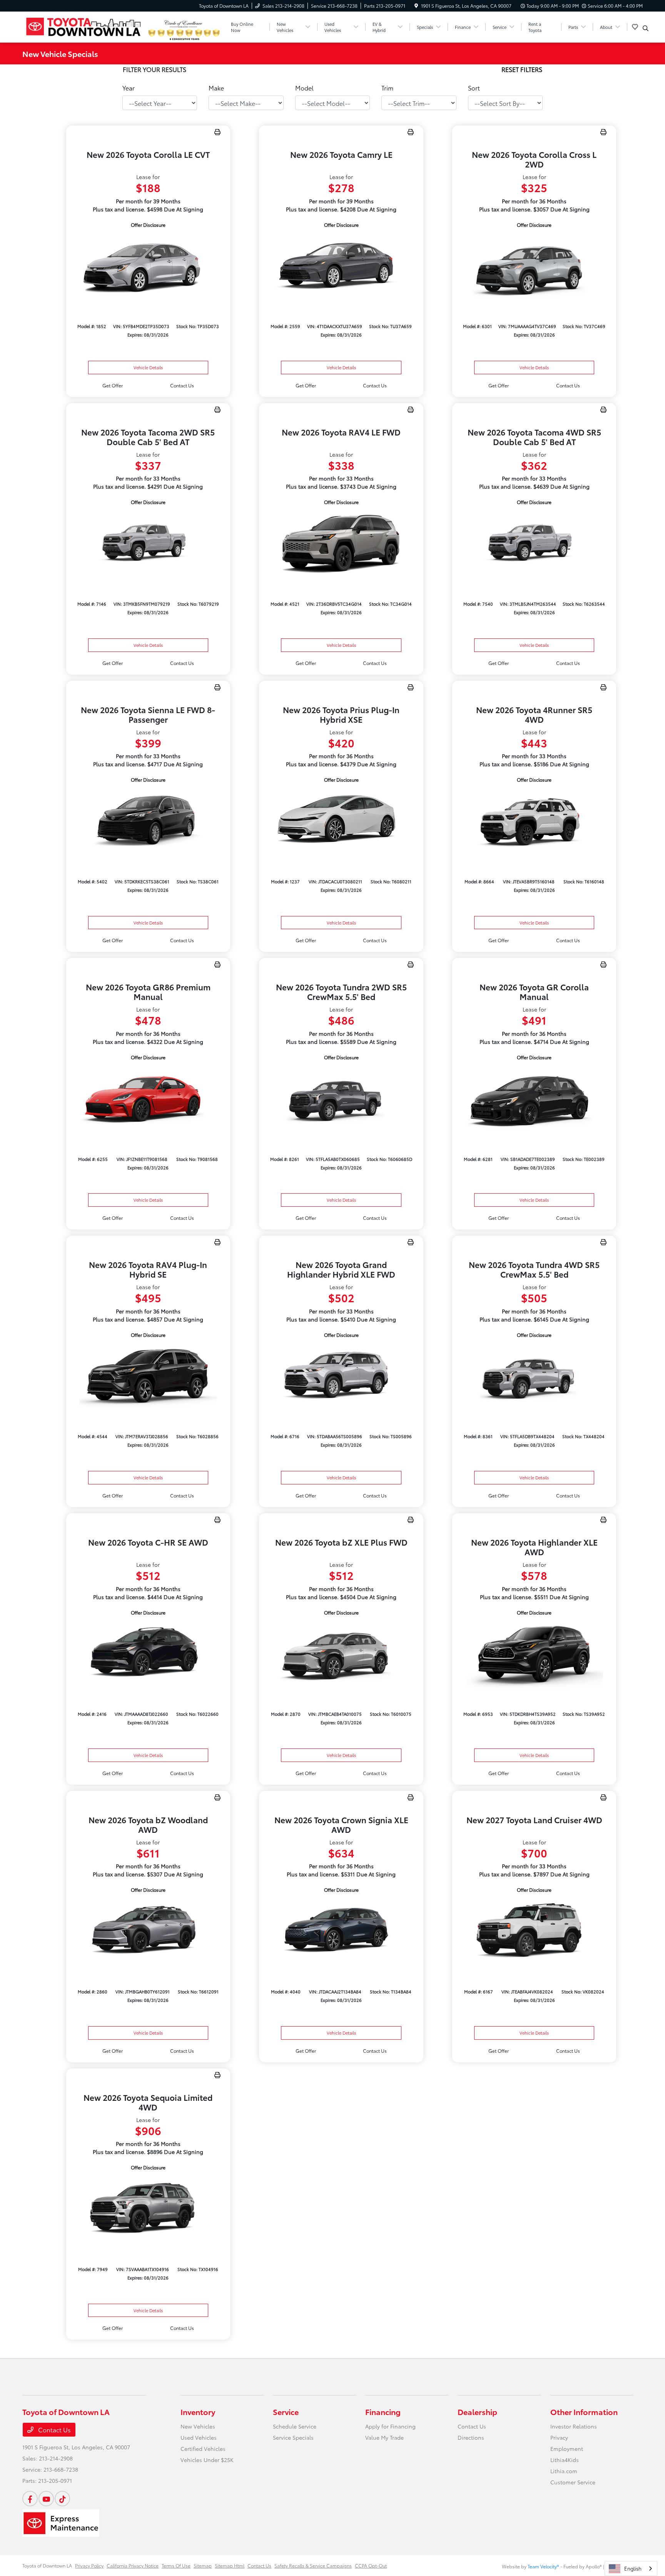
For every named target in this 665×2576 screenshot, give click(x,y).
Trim (387, 88)
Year (129, 88)
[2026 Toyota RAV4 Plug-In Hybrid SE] (148, 1376)
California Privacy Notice (133, 2565)
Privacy (559, 2437)
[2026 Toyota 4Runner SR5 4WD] (534, 821)
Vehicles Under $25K (207, 2460)
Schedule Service (295, 2426)
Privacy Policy (89, 2565)
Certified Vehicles (203, 2449)
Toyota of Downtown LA (47, 2565)
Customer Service (573, 2482)
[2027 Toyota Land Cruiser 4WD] (534, 1931)
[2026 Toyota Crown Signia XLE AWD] (341, 1931)
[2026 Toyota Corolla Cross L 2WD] (534, 266)
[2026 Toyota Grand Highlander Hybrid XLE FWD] (341, 1376)
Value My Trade (384, 2437)
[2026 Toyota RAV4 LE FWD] (341, 543)
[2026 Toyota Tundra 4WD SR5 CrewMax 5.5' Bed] (534, 1376)
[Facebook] (30, 2499)
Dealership (477, 2412)
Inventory (198, 2412)
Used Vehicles (199, 2437)
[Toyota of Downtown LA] (84, 26)
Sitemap (203, 2565)
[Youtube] (46, 2499)
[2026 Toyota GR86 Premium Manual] (148, 1098)
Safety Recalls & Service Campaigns (313, 2565)
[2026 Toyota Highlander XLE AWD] (534, 1654)
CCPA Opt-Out (371, 2565)
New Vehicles (198, 2426)
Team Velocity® (543, 2566)
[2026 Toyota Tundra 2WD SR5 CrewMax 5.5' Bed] (341, 1098)
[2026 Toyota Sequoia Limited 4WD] (148, 2208)
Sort (474, 88)
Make (216, 88)
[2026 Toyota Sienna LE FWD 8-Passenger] (148, 821)
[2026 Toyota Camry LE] (341, 266)
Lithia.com (564, 2471)
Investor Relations (574, 2426)
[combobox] (631, 2568)
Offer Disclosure (148, 225)
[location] (416, 6)
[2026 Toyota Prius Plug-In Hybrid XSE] (341, 821)
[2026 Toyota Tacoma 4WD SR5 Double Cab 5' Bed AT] (534, 543)
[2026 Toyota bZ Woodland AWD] (148, 1931)
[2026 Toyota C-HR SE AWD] (148, 1654)
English (633, 2568)
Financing (383, 2412)
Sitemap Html (230, 2565)
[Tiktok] (62, 2499)
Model (304, 88)
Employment (567, 2449)
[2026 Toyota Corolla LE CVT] (148, 266)
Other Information (584, 2412)
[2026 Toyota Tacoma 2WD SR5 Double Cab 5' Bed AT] (148, 543)
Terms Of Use (176, 2565)
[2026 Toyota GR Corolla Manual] (534, 1098)
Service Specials (293, 2437)
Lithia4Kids (565, 2460)
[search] (646, 28)
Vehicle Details (148, 367)
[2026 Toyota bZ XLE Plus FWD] (341, 1654)
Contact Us (54, 2429)
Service (286, 2412)
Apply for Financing (390, 2426)
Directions (471, 2437)
